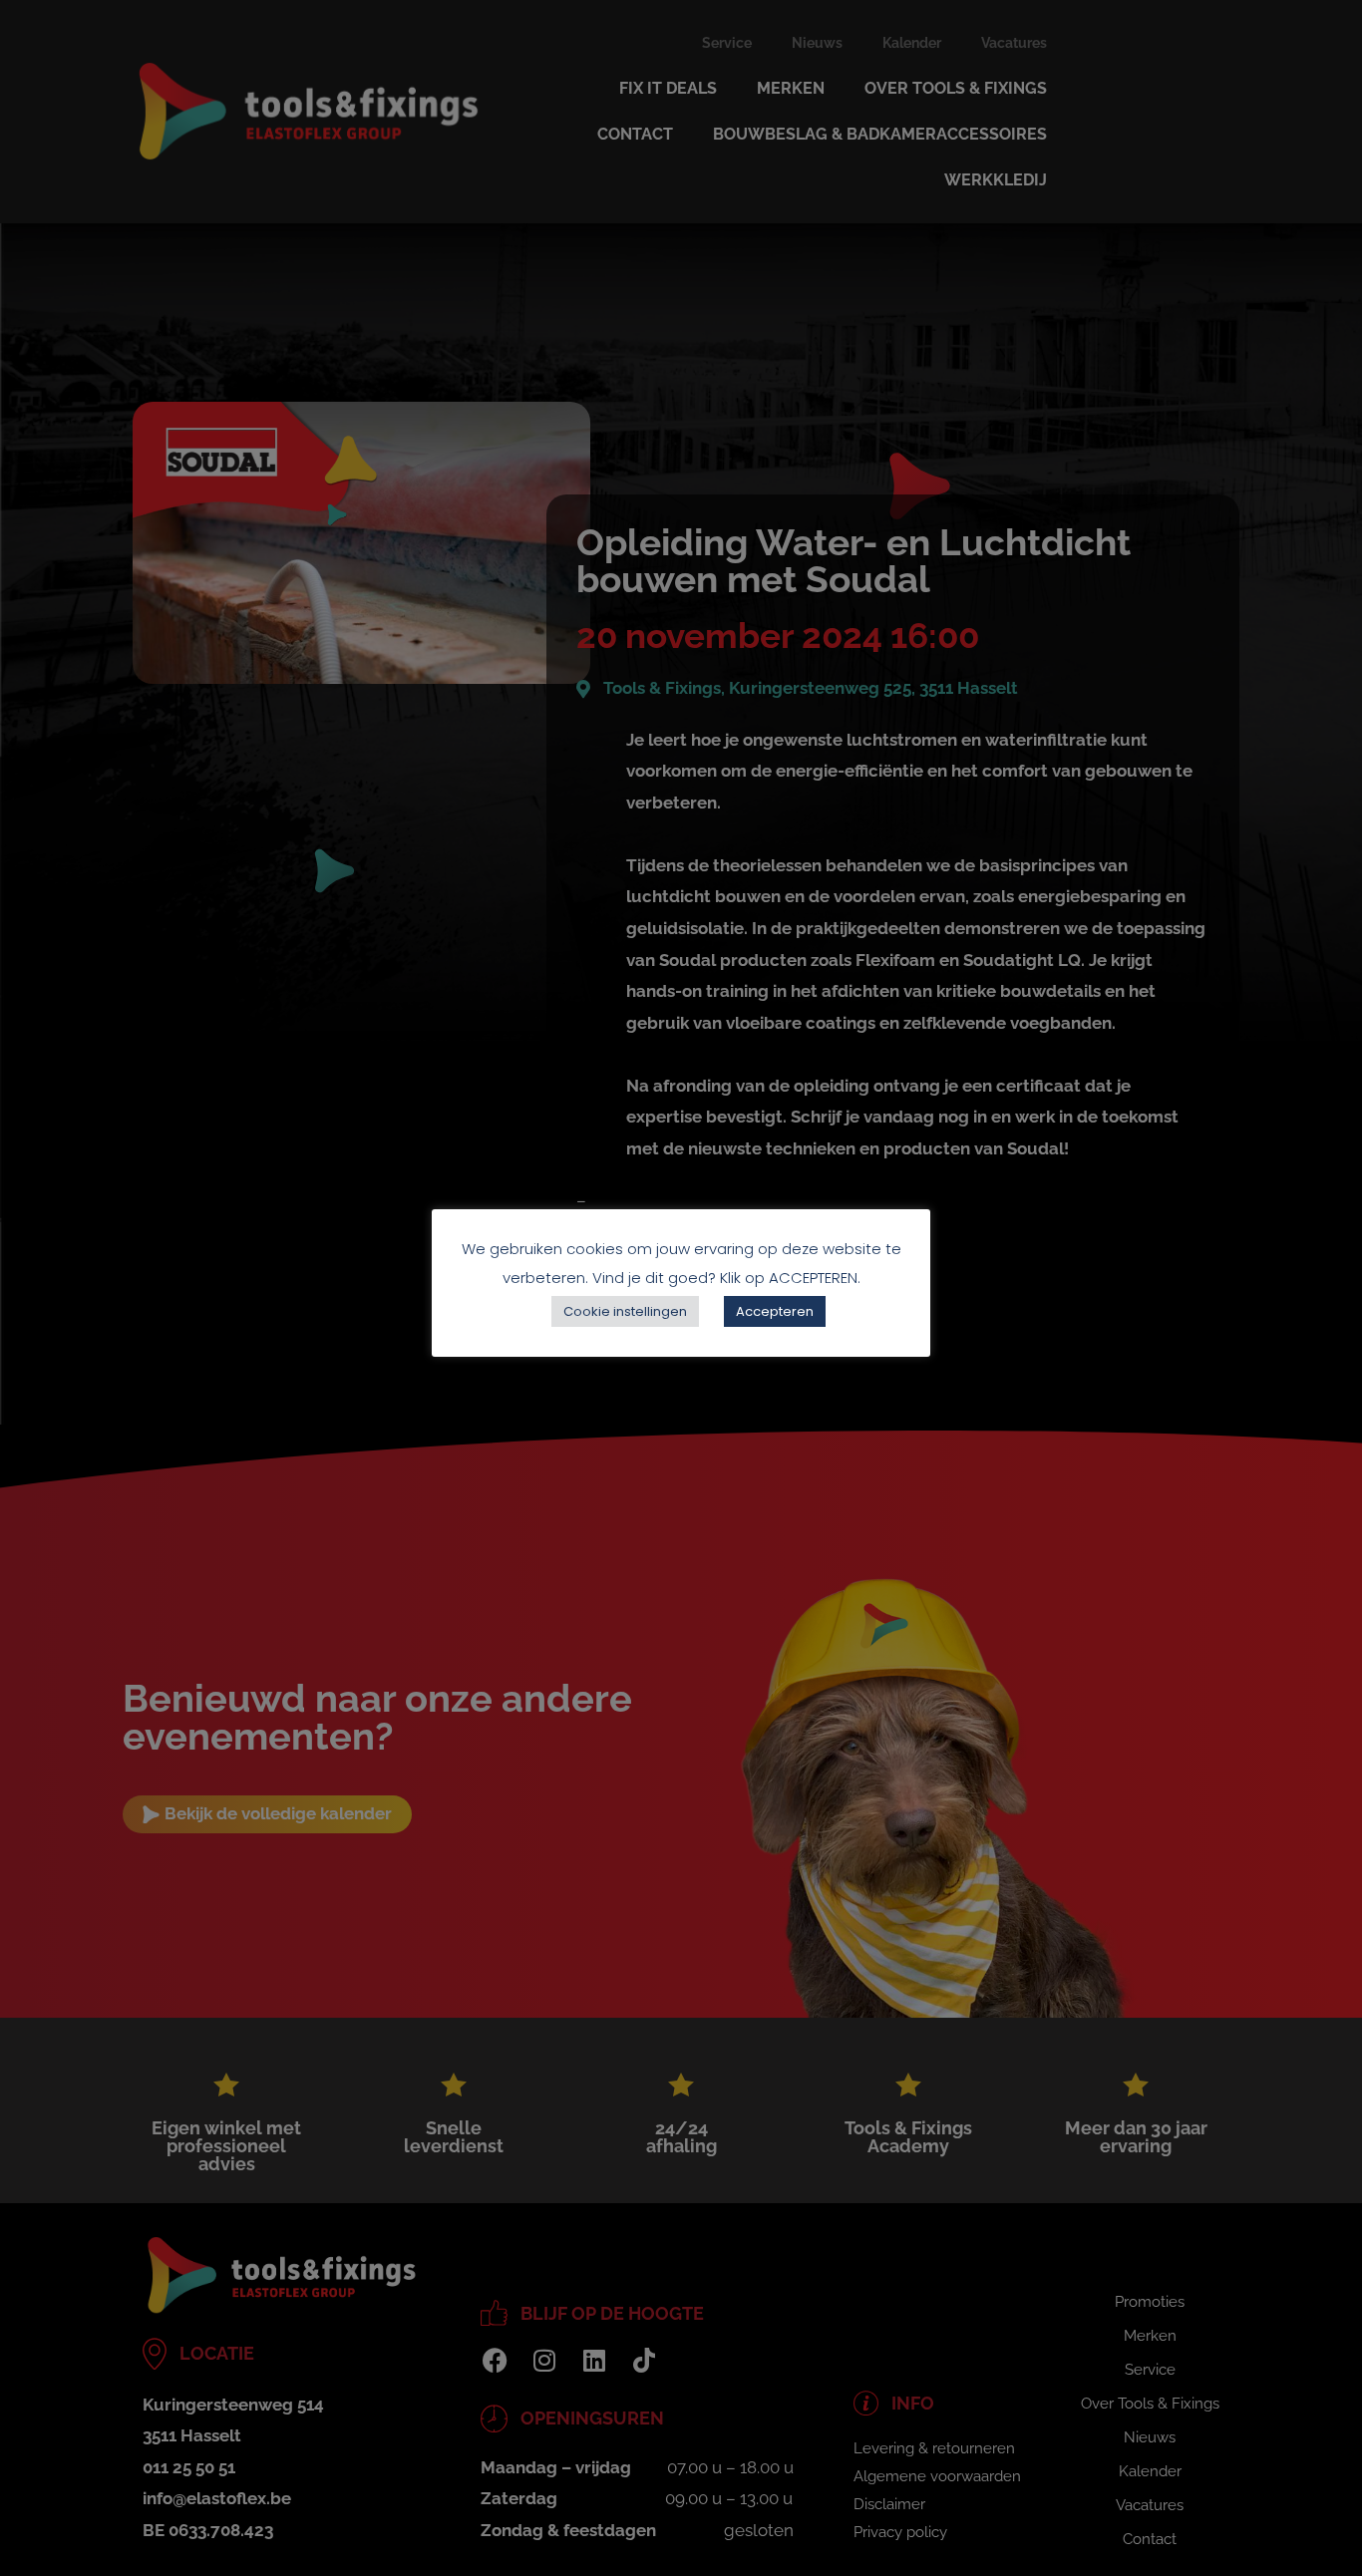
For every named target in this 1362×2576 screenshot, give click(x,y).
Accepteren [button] (775, 1311)
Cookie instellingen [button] (625, 1311)
